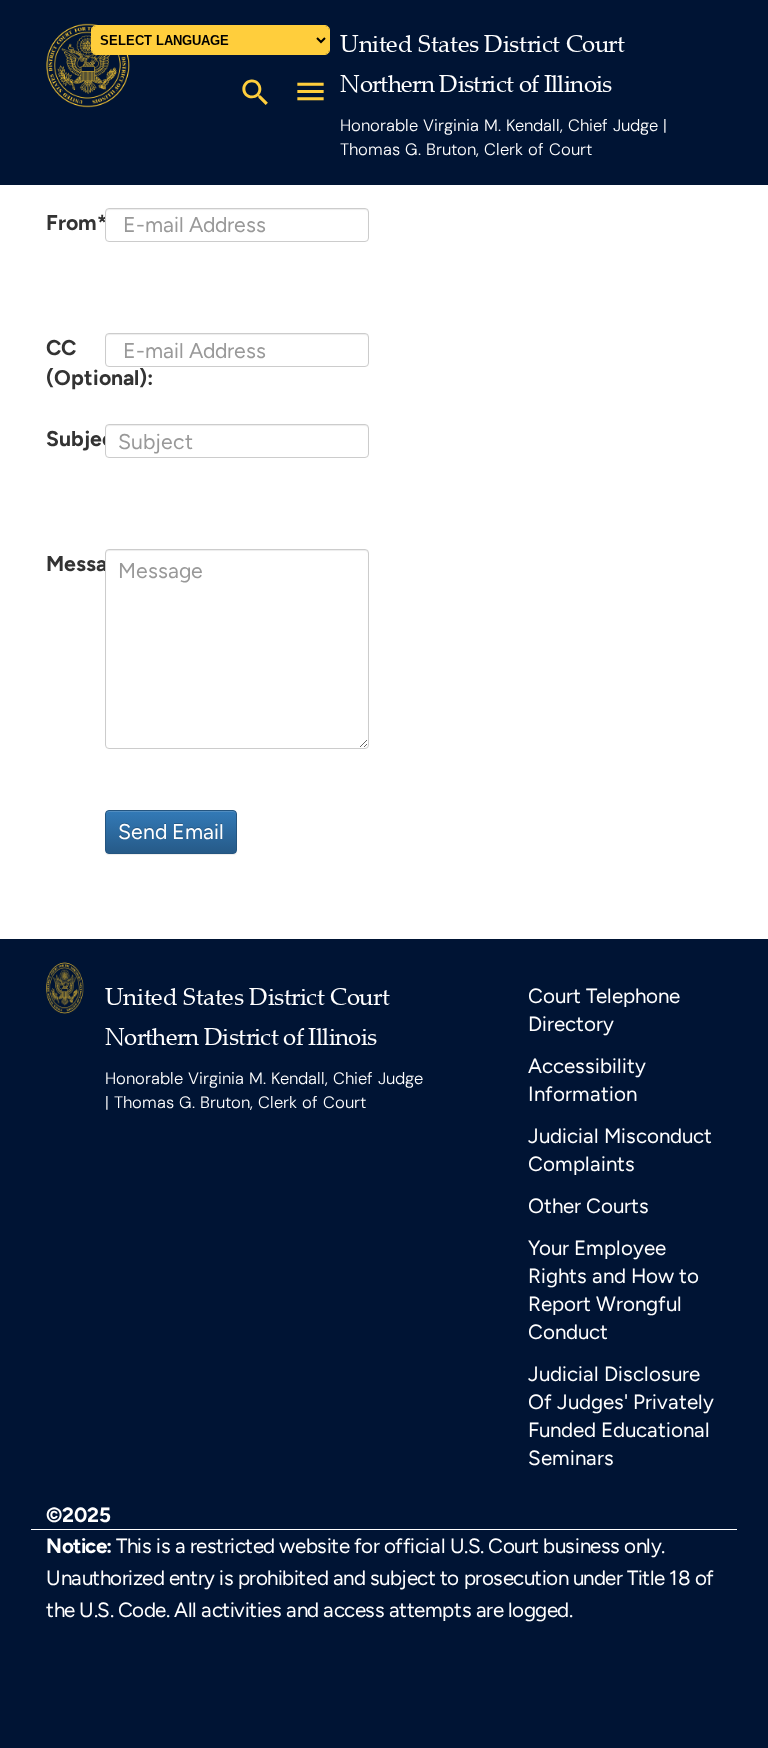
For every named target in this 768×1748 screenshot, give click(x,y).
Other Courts (588, 1205)
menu (310, 91)
